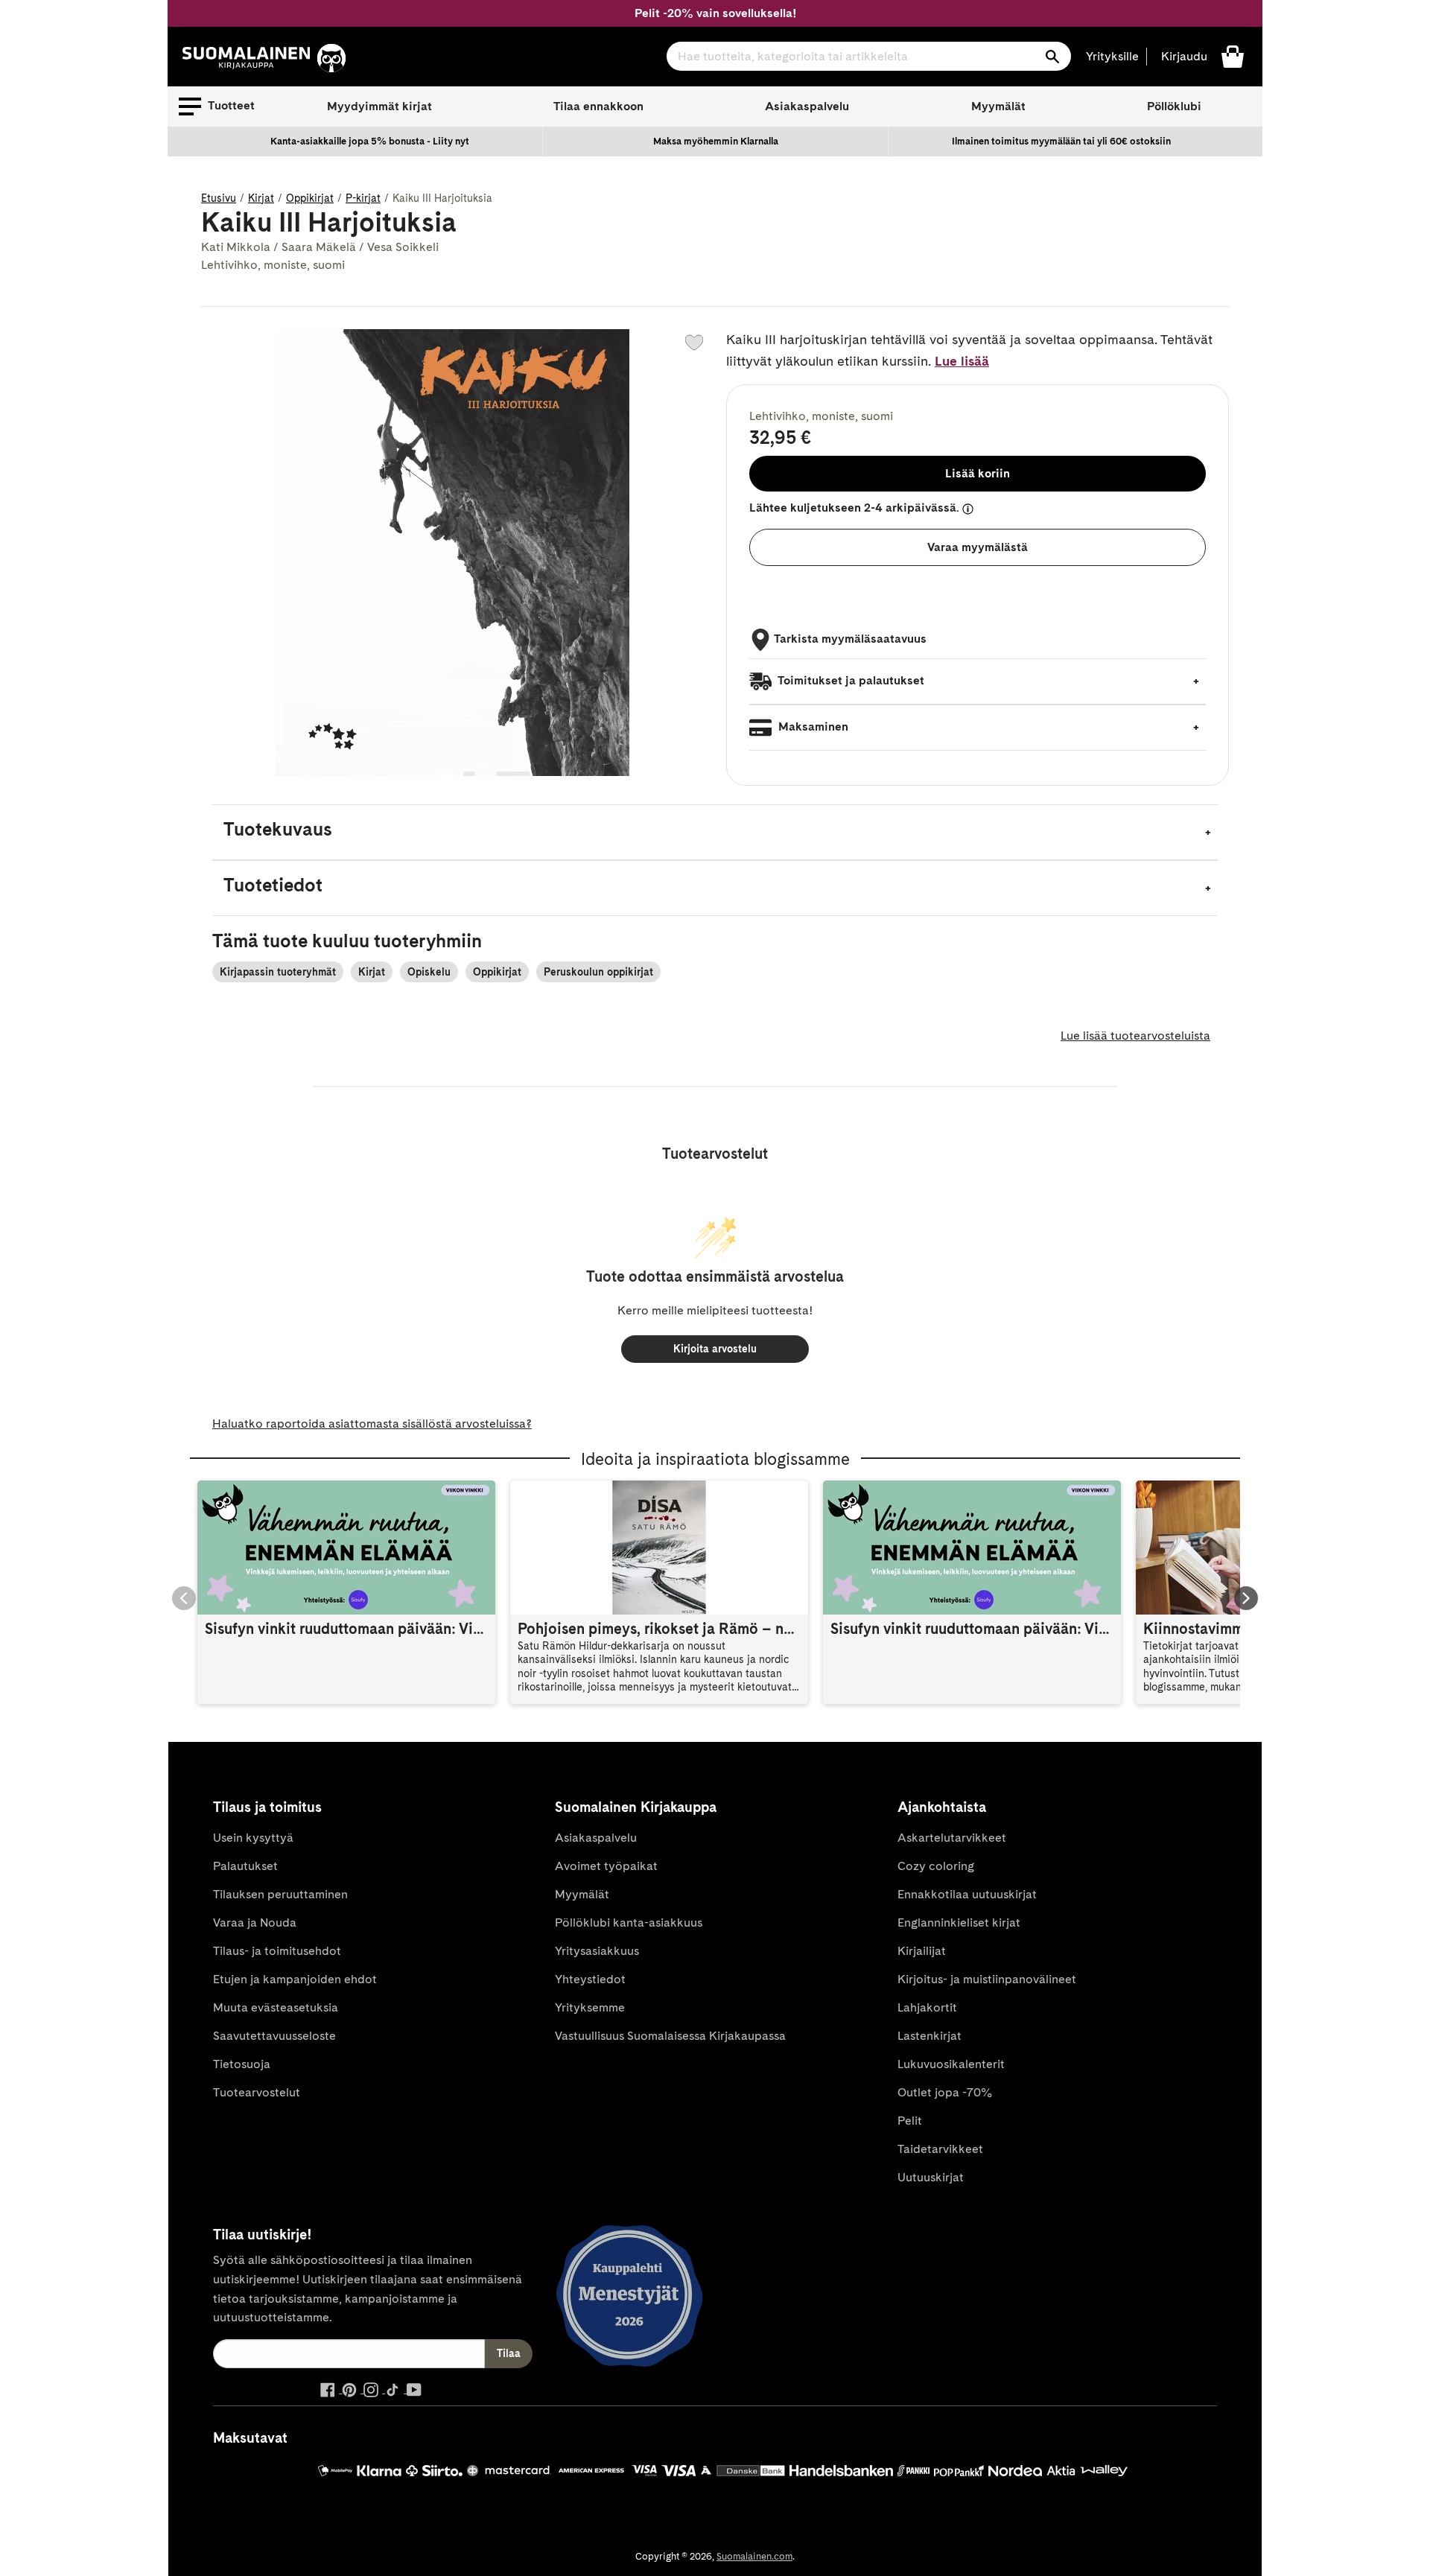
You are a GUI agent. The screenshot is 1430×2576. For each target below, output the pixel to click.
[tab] (715, 832)
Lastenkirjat (929, 2036)
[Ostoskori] (1233, 55)
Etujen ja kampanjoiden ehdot (295, 1979)
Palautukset (245, 1866)
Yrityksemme (590, 2007)
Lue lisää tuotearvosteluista (1135, 1036)
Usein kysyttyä (253, 1838)
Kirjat (261, 198)
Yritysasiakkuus (597, 1951)
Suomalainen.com (754, 2556)
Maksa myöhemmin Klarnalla (716, 141)
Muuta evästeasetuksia (276, 2007)
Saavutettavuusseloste (274, 2036)
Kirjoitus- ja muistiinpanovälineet (987, 1979)
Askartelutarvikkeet (952, 1838)
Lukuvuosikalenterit (951, 2064)
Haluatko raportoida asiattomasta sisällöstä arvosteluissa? (372, 1424)
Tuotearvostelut (257, 2092)
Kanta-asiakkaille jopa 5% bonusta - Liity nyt (370, 141)
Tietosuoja (242, 2064)
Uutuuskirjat (931, 2177)
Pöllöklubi (1174, 106)
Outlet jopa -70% (945, 2092)
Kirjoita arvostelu (715, 1349)
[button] (217, 106)
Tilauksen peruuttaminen (280, 1894)
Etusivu (219, 198)
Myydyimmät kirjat (379, 106)
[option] (370, 141)
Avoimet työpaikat (606, 1866)
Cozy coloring (936, 1866)
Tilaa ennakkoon (598, 106)
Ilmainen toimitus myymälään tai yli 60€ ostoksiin (1061, 141)
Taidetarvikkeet (940, 2149)
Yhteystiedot (590, 1979)
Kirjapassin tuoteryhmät (278, 972)
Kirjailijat (922, 1951)
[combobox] (869, 56)
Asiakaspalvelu (807, 106)
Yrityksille (1112, 56)
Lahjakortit (927, 2007)
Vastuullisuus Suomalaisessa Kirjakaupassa (670, 2036)
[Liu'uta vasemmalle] (184, 1598)
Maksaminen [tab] (812, 726)
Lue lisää (962, 361)
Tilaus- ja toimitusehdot (277, 1951)
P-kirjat (363, 198)
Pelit (910, 2121)
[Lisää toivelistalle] (694, 343)
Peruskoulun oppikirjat (598, 972)
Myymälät (998, 106)
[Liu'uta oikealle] (1246, 1598)
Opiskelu (429, 972)
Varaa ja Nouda (255, 1923)
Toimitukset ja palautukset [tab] (850, 680)
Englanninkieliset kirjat (959, 1923)
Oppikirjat (310, 198)
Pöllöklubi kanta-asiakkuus (629, 1923)
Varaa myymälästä (978, 547)
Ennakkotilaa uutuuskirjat (967, 1894)
